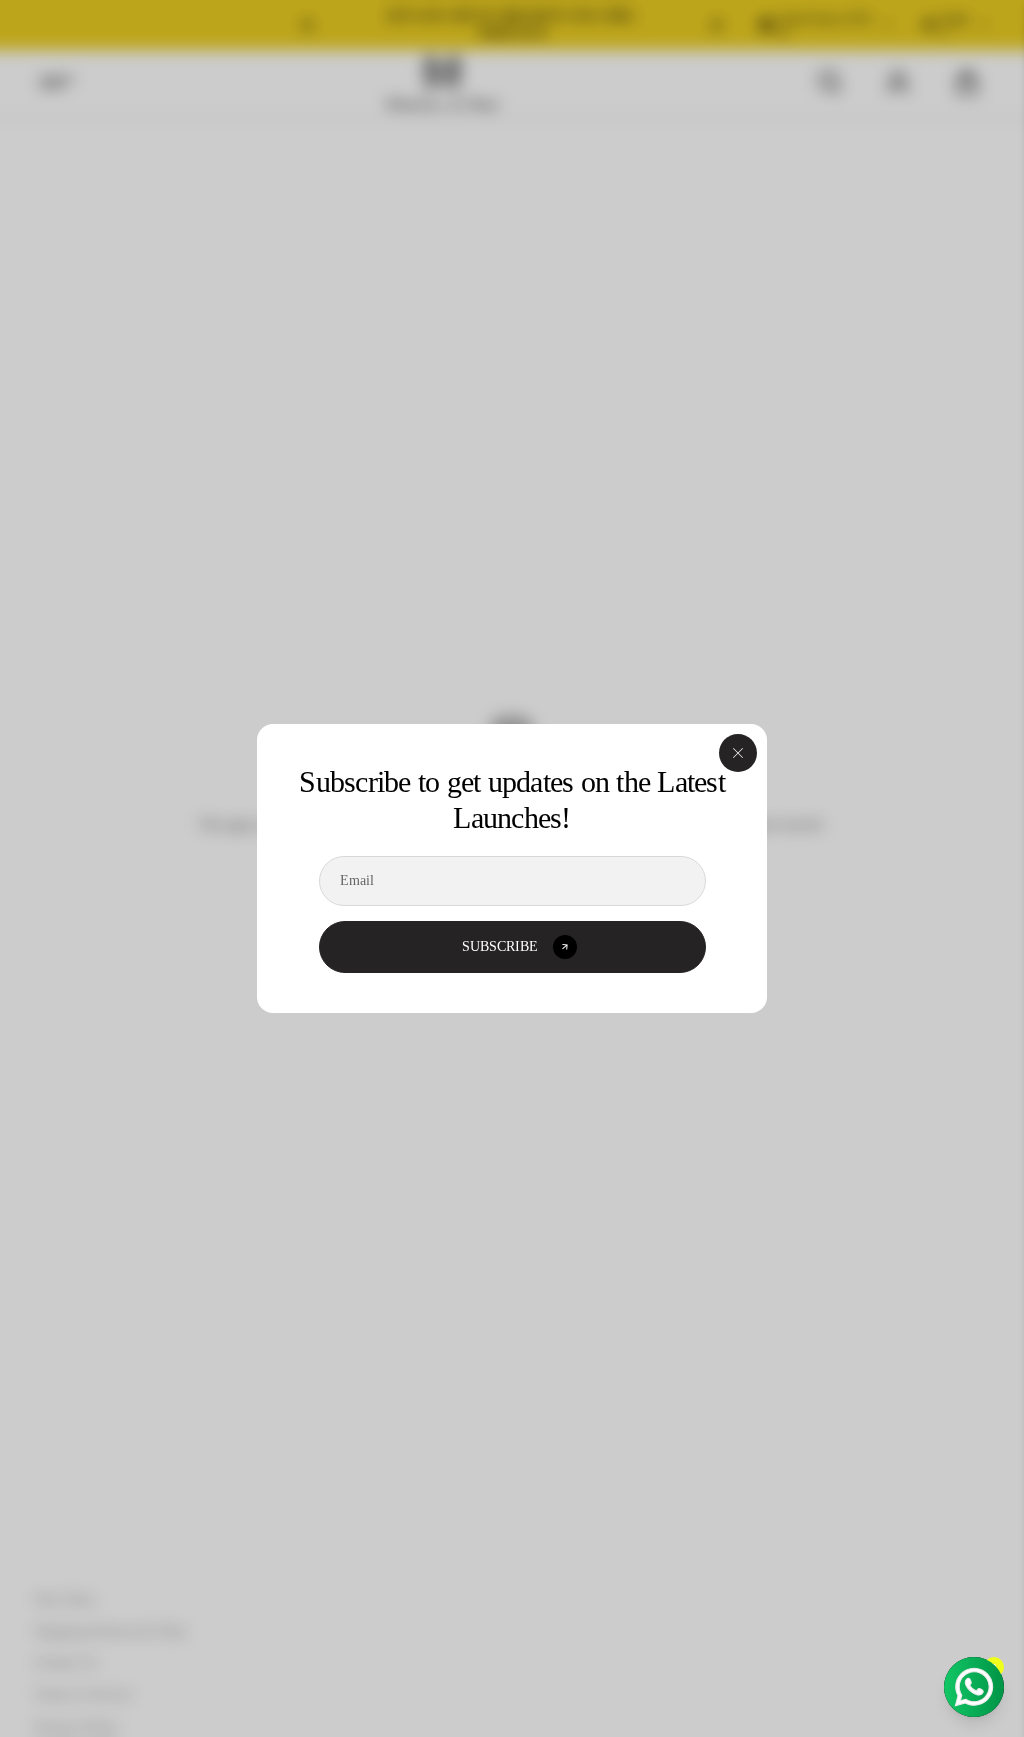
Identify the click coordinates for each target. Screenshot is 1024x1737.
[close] (738, 753)
